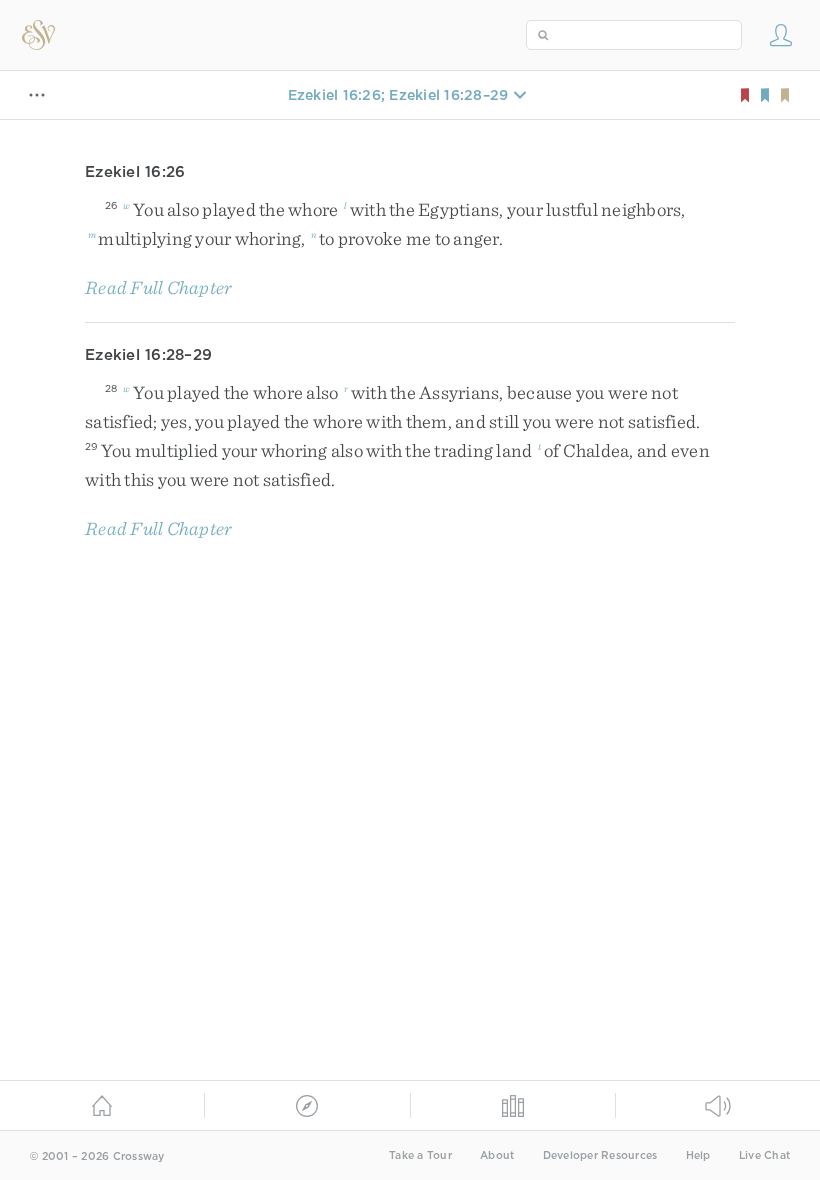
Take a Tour (420, 1155)
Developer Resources (600, 1155)
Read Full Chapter (158, 287)
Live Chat (764, 1155)
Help (698, 1155)
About (497, 1155)
